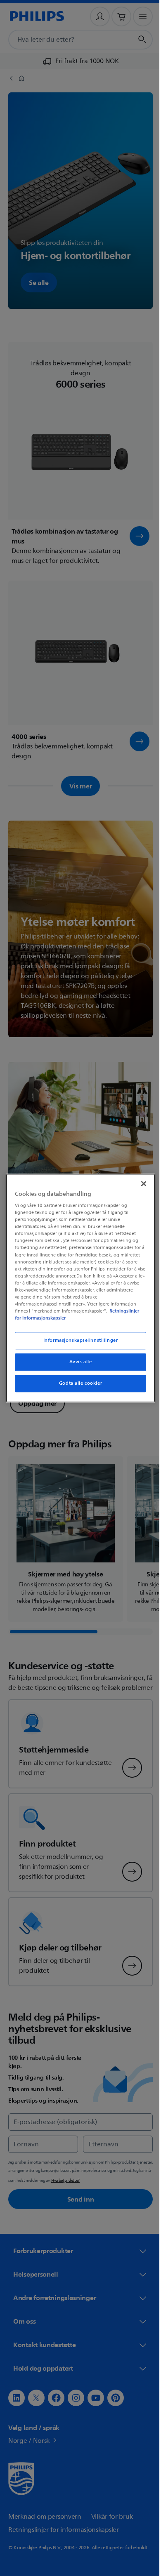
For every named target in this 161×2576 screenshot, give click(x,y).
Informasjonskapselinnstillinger (77, 1340)
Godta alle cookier (77, 1383)
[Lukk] (140, 1183)
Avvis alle (77, 1362)
